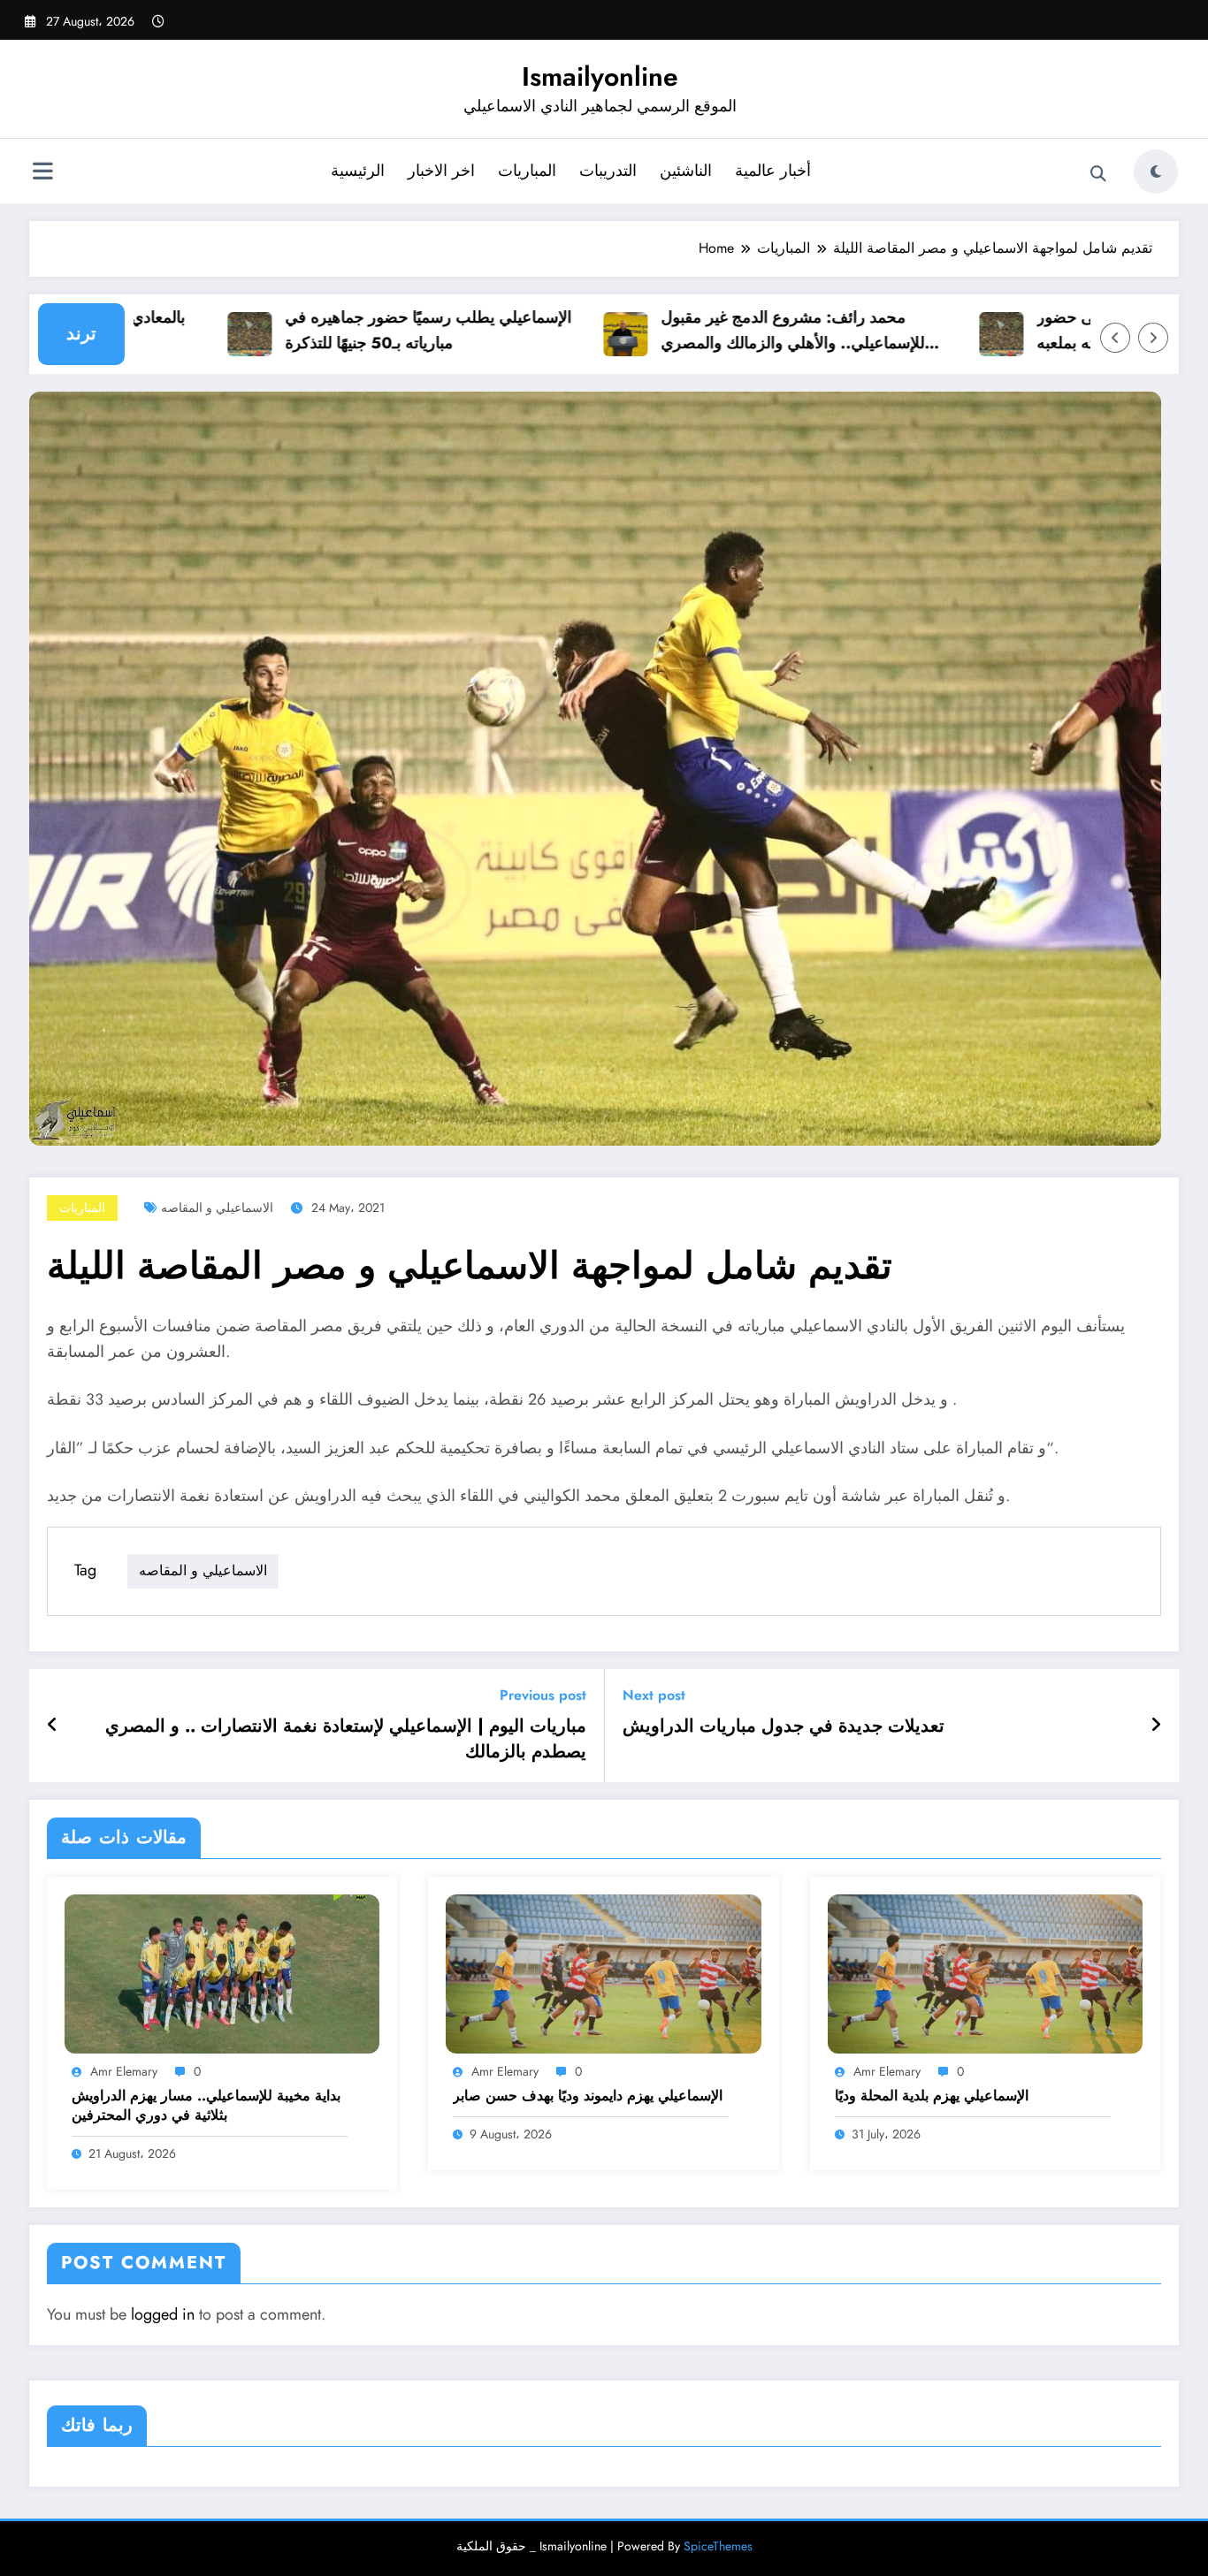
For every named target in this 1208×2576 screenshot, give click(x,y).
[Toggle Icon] (42, 173)
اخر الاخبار (441, 171)
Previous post (543, 1695)
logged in (163, 2314)
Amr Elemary (124, 2071)
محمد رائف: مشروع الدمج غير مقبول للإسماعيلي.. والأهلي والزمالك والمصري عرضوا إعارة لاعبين (744, 331)
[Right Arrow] (1153, 338)
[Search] (1098, 174)
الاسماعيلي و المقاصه (217, 1208)
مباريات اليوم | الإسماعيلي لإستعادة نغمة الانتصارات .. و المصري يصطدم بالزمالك (346, 1739)
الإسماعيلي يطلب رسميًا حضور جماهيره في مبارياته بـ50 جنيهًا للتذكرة (379, 330)
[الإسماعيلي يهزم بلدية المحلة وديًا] (985, 1973)
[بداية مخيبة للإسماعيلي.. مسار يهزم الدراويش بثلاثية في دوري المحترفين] (222, 1973)
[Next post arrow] (1156, 1726)
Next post (654, 1695)
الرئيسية (358, 171)
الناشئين (686, 171)
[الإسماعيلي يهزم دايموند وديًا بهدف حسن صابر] (603, 1973)
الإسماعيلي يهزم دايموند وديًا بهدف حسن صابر (588, 2096)
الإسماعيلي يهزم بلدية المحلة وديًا (932, 2096)
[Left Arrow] (1115, 338)
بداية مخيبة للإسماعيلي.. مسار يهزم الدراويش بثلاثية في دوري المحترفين (206, 2106)
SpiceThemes (718, 2546)
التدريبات (608, 171)
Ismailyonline (600, 76)
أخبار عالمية (773, 171)
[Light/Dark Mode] (1156, 171)
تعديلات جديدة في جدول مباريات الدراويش (784, 1726)
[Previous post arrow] (53, 1726)
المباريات (527, 171)
